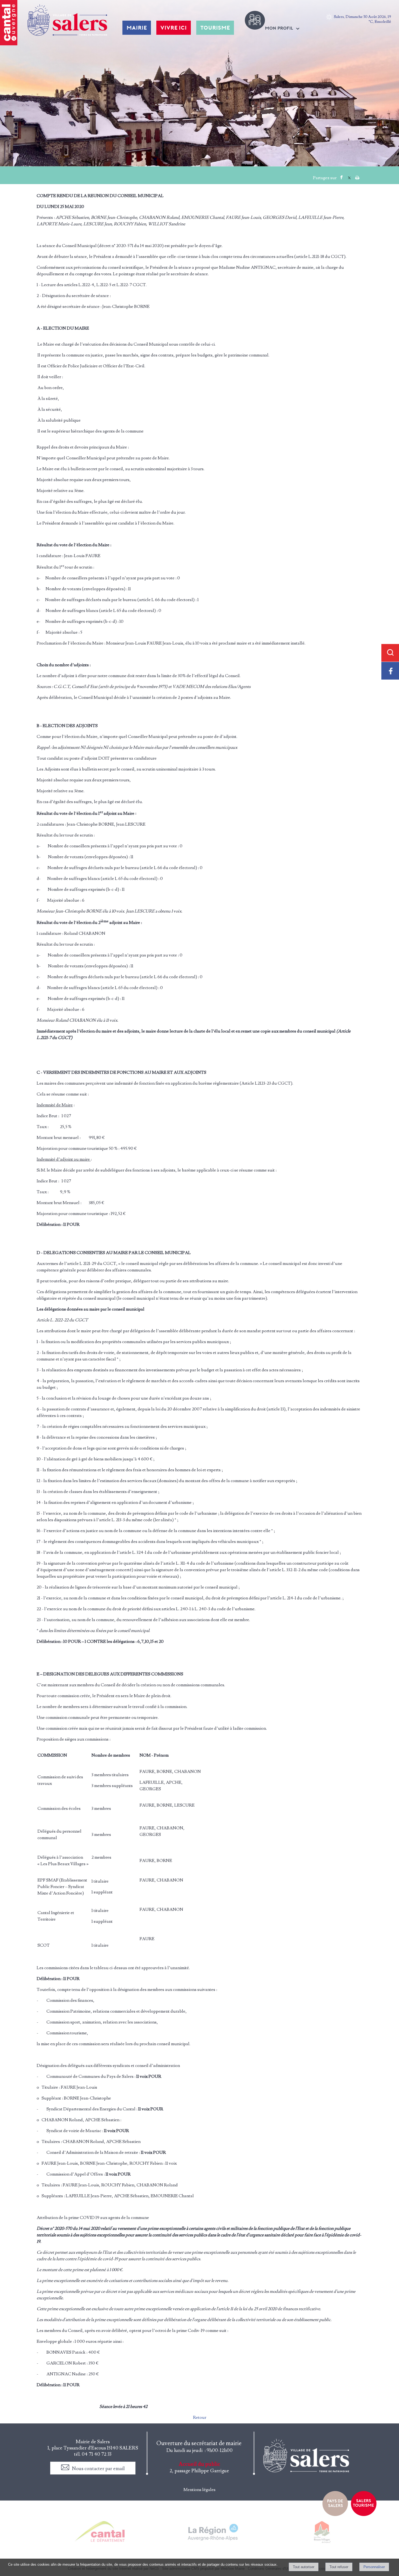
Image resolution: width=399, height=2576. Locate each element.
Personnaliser (374, 2567)
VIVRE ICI (174, 28)
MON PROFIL (279, 28)
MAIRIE (137, 28)
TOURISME (215, 28)
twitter (349, 177)
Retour (200, 2417)
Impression (357, 176)
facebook (341, 177)
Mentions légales (199, 2490)
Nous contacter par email (98, 2469)
